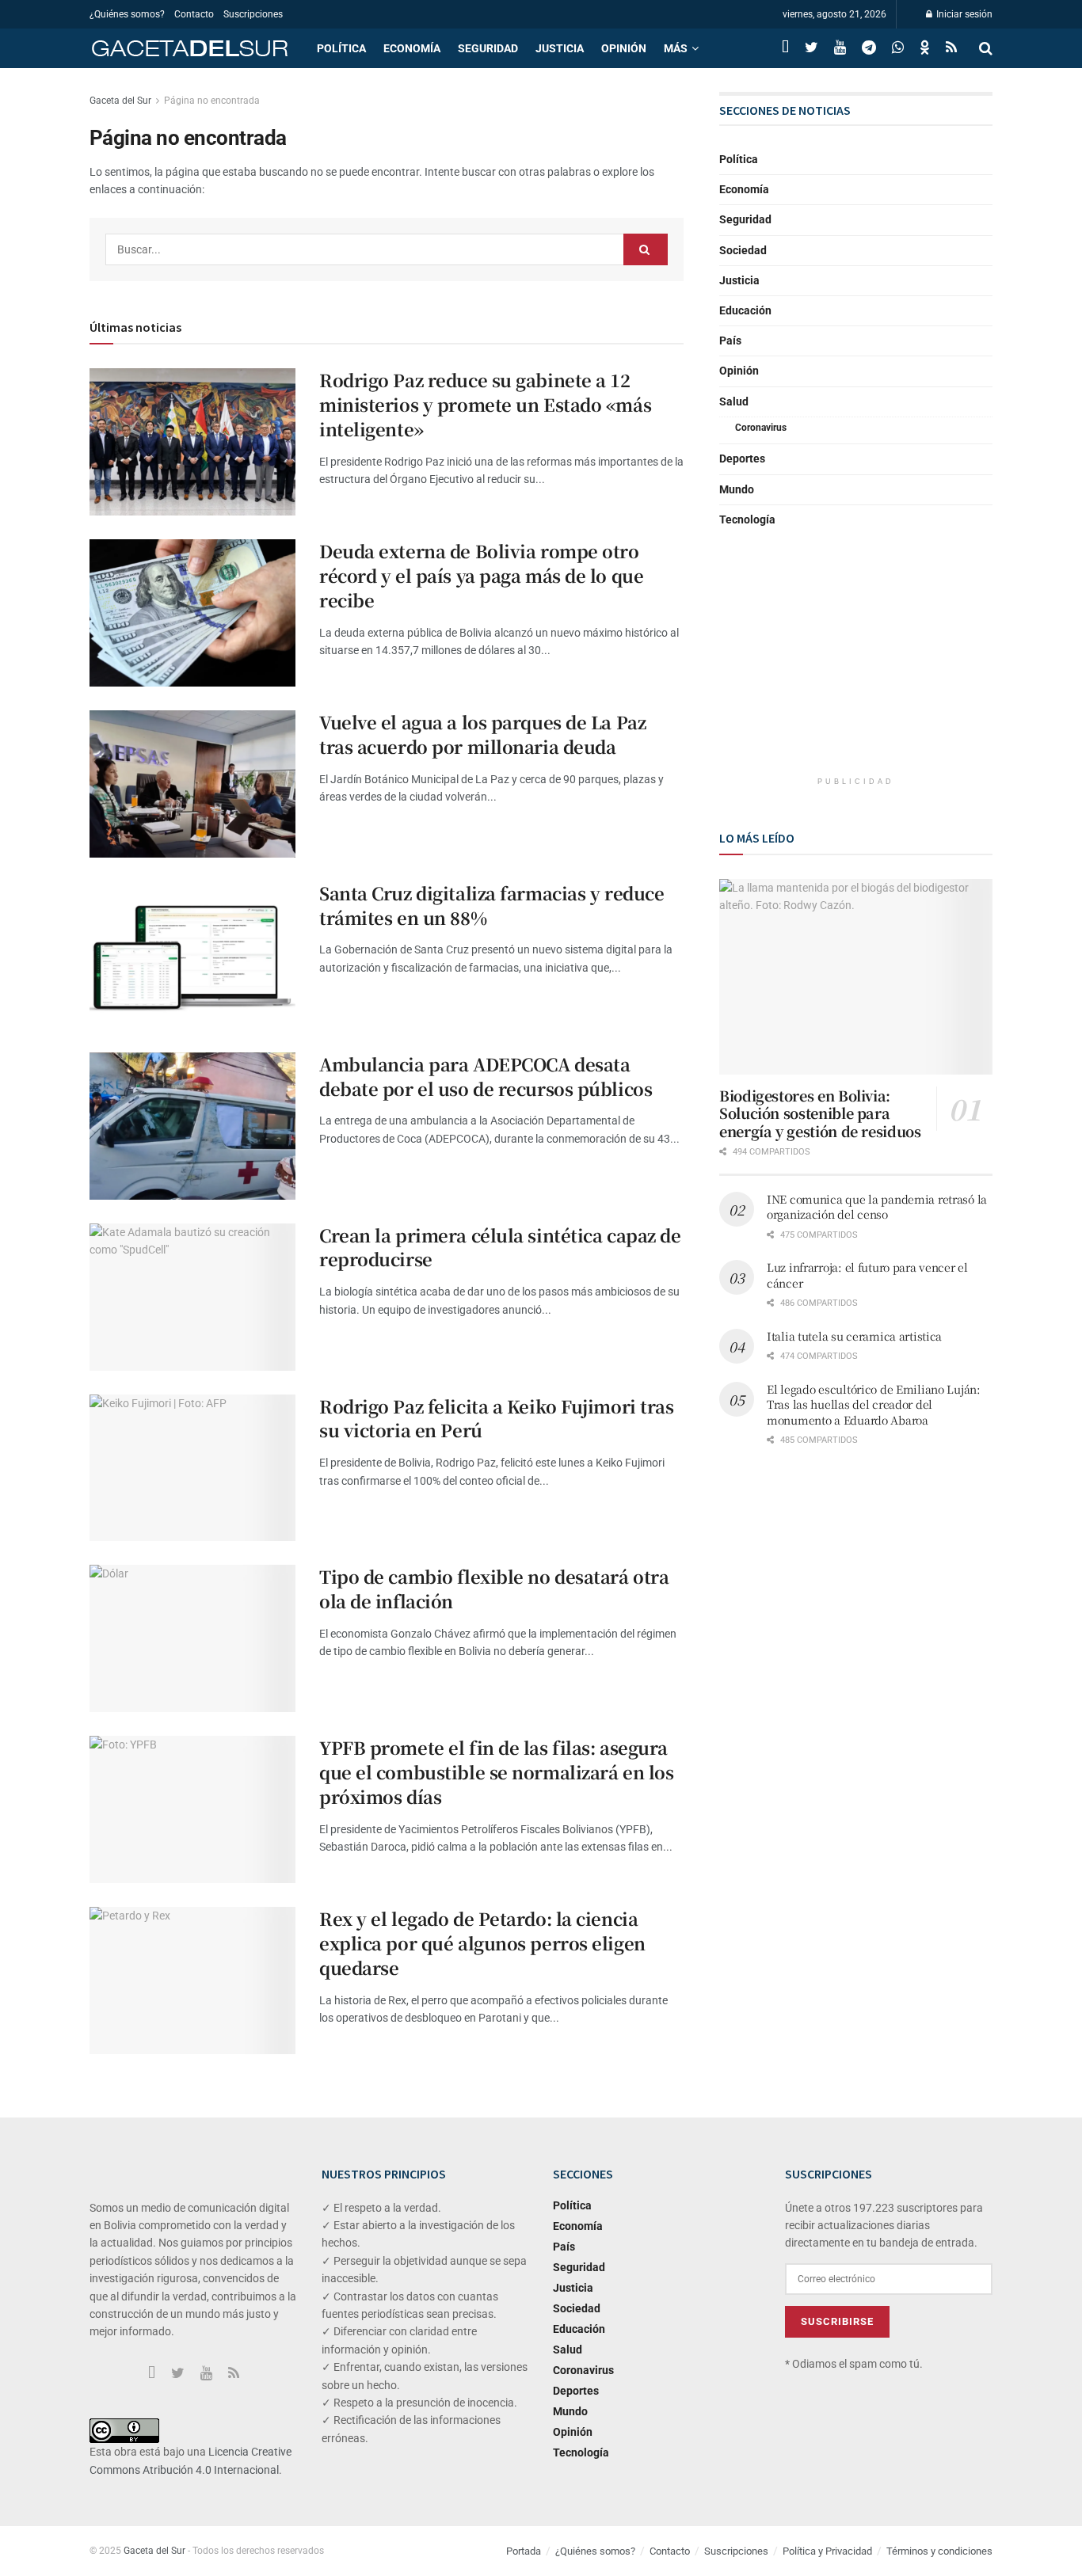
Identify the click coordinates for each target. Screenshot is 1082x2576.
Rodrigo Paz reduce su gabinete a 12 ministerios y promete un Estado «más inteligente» (485, 404)
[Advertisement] (856, 665)
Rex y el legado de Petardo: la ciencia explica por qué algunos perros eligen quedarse (482, 1943)
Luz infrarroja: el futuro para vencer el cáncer (867, 1275)
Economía (412, 48)
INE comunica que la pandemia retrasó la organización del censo (877, 1207)
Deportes (742, 459)
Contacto (194, 14)
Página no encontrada (212, 101)
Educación (745, 310)
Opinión (624, 48)
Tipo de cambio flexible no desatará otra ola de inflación (494, 1589)
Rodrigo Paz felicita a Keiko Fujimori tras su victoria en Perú (497, 1418)
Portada (524, 2551)
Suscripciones (253, 14)
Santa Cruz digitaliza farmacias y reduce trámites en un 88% (491, 905)
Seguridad (488, 48)
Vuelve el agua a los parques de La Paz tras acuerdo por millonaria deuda (482, 734)
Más (676, 48)
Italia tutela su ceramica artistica (854, 1336)
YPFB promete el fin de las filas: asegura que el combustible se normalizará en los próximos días (496, 1772)
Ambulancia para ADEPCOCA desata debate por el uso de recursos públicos (486, 1076)
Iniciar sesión (963, 14)
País (730, 341)
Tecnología (747, 519)
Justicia (560, 48)
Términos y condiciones (939, 2551)
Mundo (737, 489)
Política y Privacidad (827, 2551)
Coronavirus (761, 428)
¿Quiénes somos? (127, 14)
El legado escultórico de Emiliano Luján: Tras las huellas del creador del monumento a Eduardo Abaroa (874, 1404)
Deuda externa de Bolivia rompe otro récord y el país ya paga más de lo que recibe (481, 575)
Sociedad (743, 250)
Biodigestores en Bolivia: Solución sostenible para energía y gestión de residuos (820, 1113)
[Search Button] (646, 249)
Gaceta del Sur (120, 101)
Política (341, 48)
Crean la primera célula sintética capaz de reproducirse (500, 1247)
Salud (734, 401)
